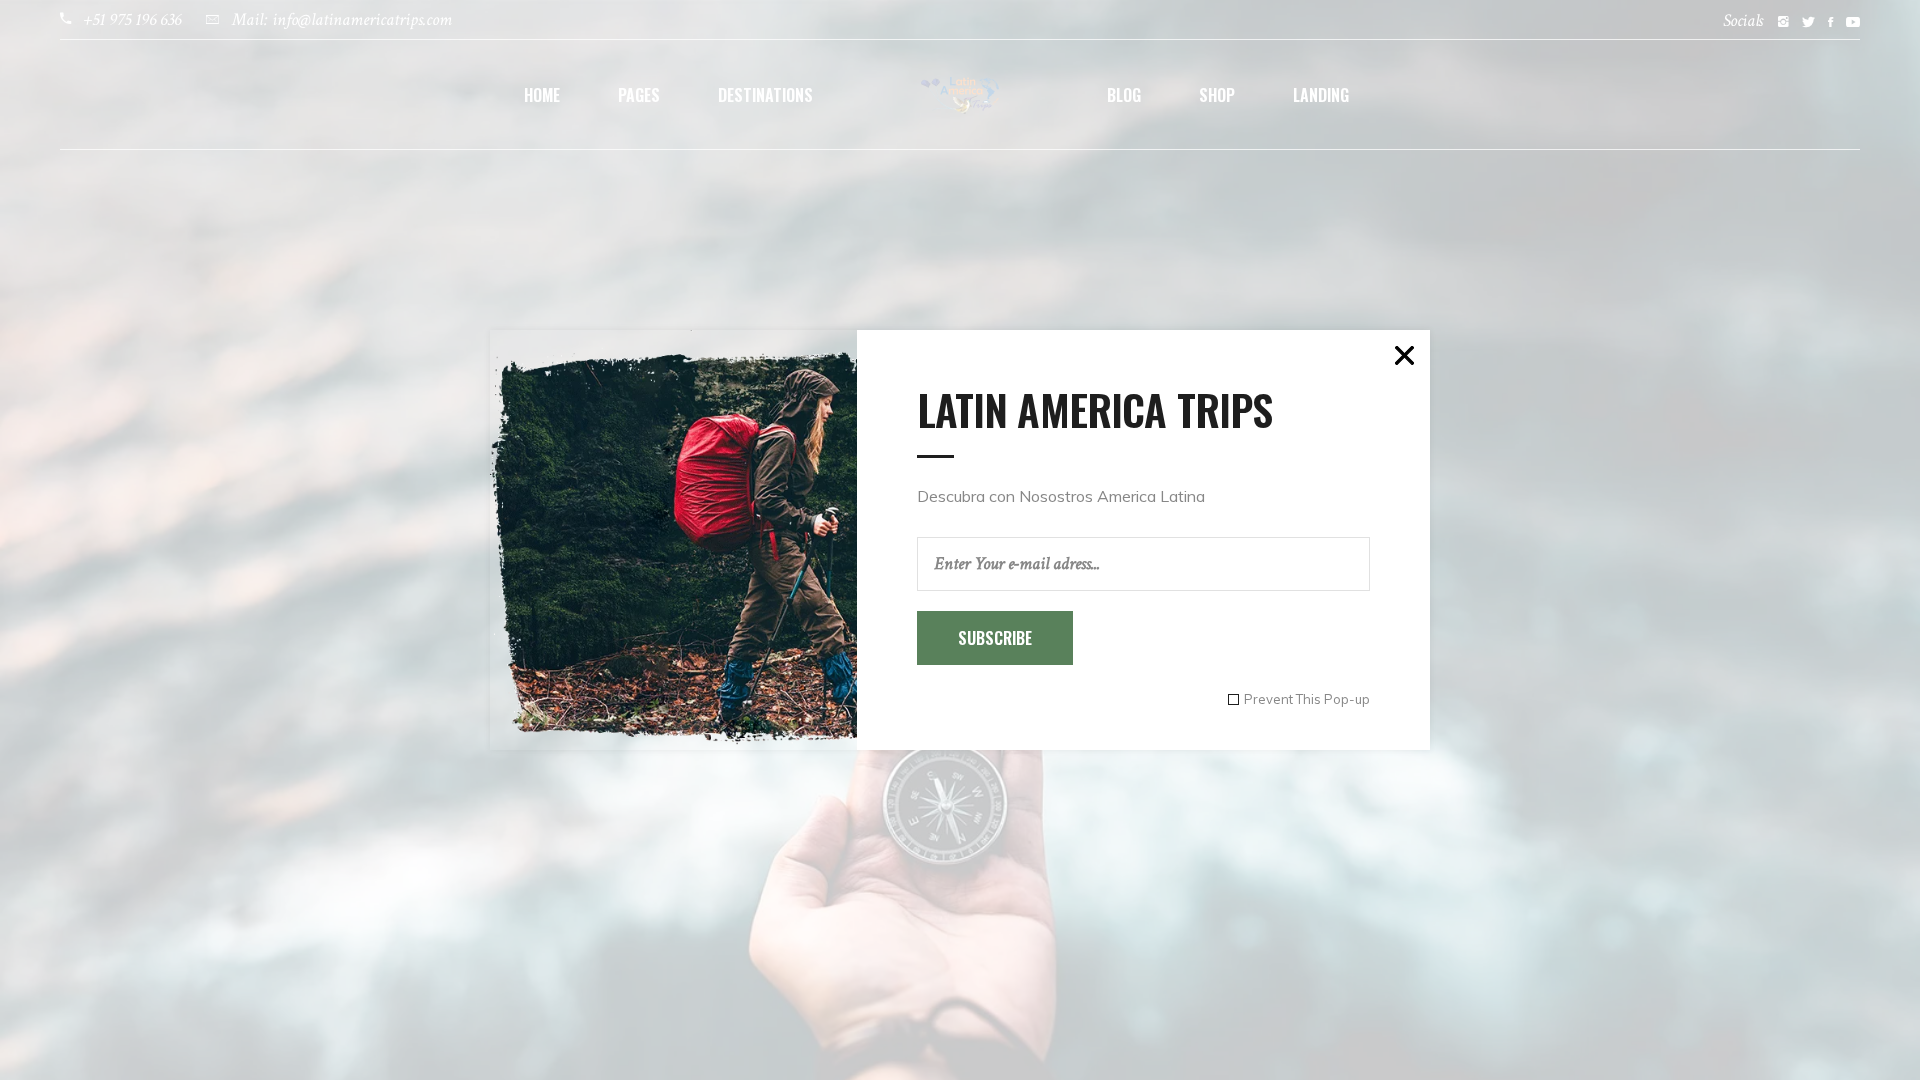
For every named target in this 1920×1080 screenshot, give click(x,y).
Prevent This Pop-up (1307, 699)
